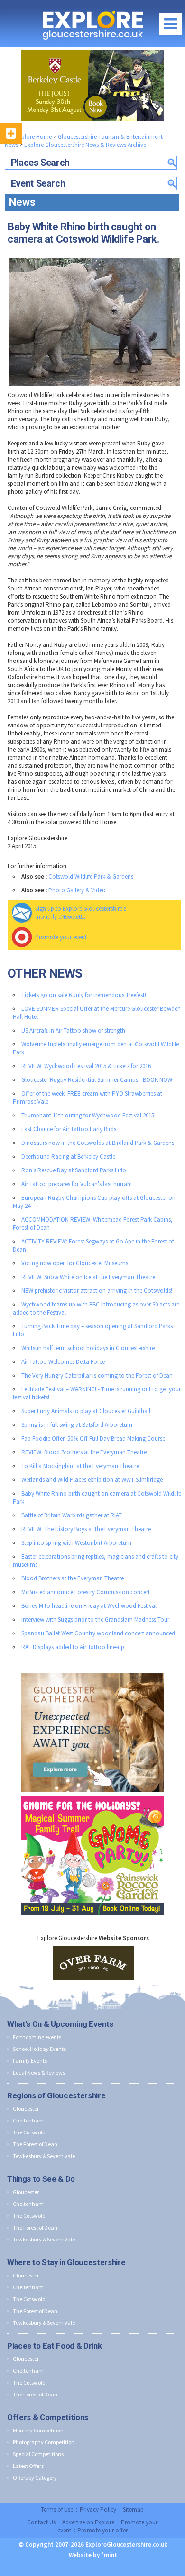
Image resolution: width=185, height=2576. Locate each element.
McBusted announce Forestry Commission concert (86, 1592)
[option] (93, 1963)
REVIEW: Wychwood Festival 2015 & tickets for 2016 (86, 1066)
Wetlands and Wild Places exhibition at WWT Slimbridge (92, 1480)
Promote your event (61, 937)
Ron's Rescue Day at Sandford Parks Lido (74, 1170)
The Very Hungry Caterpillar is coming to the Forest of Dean (97, 1375)
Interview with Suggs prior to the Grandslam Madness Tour (95, 1619)
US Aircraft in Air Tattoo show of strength (73, 1030)
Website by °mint (93, 2555)
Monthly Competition (38, 2430)
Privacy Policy (98, 2509)
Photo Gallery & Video (77, 890)
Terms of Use (57, 2509)
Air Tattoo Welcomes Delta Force (63, 1362)
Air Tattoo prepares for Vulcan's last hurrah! (77, 1184)
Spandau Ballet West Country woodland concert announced (98, 1633)
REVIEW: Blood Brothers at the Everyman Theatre (84, 1452)
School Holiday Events (39, 2049)
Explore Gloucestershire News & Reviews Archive (85, 145)
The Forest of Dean (35, 2144)
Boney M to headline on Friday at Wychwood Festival (89, 1606)
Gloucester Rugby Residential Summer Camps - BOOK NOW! (97, 1080)
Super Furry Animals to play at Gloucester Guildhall (86, 1411)
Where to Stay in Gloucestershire (66, 2262)
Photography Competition (44, 2442)
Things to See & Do (41, 2179)
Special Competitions (38, 2454)
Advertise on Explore (88, 2522)
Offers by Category (35, 2478)
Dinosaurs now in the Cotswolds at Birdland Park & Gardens (98, 1143)
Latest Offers (28, 2466)
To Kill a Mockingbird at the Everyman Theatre (80, 1466)
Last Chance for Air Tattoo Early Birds (69, 1129)
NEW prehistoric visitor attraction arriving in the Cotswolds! (97, 1291)
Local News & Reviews (39, 2073)
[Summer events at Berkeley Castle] (92, 85)
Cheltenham (28, 2120)
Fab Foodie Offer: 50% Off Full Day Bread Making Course (93, 1438)
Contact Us (41, 2522)
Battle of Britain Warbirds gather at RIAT (72, 1515)
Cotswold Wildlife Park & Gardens (91, 876)
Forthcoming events (37, 2037)
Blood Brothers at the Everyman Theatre (73, 1578)
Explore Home (33, 137)
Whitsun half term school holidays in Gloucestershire (88, 1348)
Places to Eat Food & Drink (54, 2346)
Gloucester (26, 2109)
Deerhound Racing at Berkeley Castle (68, 1156)
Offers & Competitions (48, 2417)
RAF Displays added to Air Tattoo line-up (73, 1647)
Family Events (30, 2061)
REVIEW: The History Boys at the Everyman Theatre (86, 1529)
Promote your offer (102, 2530)
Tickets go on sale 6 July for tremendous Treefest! (84, 995)
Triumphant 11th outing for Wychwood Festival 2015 (88, 1115)
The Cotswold (29, 2132)
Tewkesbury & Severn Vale (44, 2156)
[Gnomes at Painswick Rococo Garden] (92, 1794)
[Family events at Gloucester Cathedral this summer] (92, 1671)
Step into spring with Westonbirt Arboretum (76, 1543)
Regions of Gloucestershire (56, 2095)
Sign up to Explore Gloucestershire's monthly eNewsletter (81, 913)
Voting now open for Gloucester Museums (75, 1263)
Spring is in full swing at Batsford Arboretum (77, 1425)
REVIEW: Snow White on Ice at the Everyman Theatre (88, 1277)
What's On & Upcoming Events (60, 2024)
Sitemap (133, 2509)
